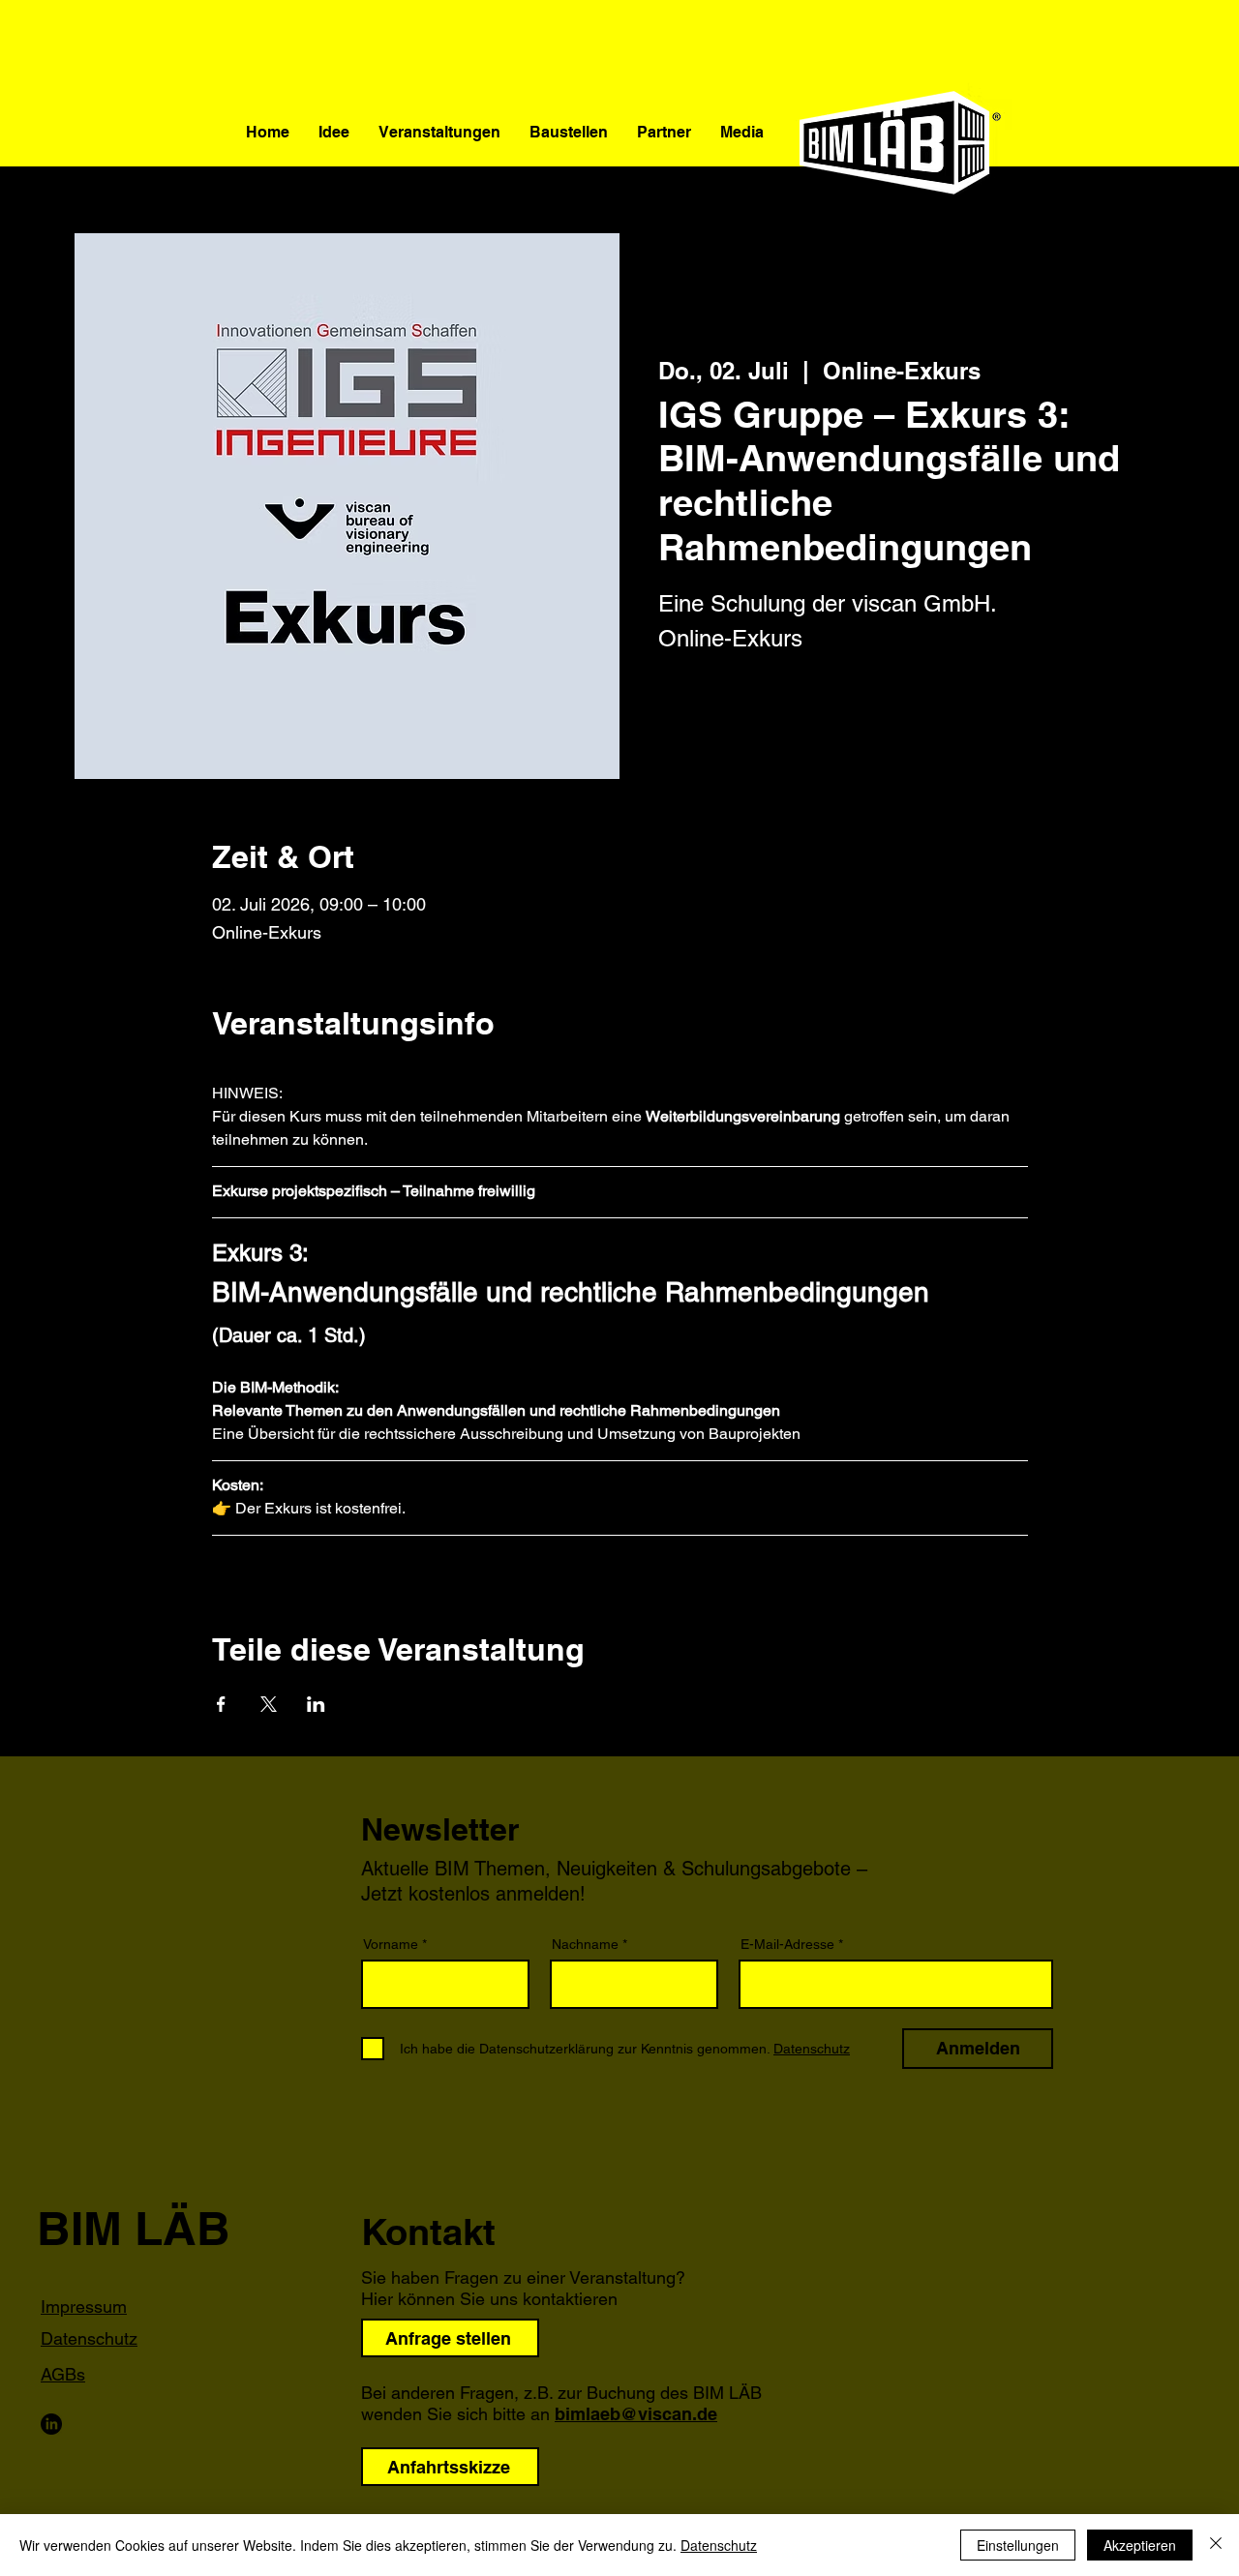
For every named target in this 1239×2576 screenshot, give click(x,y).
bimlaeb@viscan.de (636, 2414)
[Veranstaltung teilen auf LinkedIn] (316, 1704)
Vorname (391, 1944)
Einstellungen (1018, 2545)
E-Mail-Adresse (787, 1944)
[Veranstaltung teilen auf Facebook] (221, 1704)
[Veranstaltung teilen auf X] (269, 1704)
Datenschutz (719, 2545)
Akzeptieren (1140, 2545)
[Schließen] (1216, 2545)
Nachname (585, 1944)
